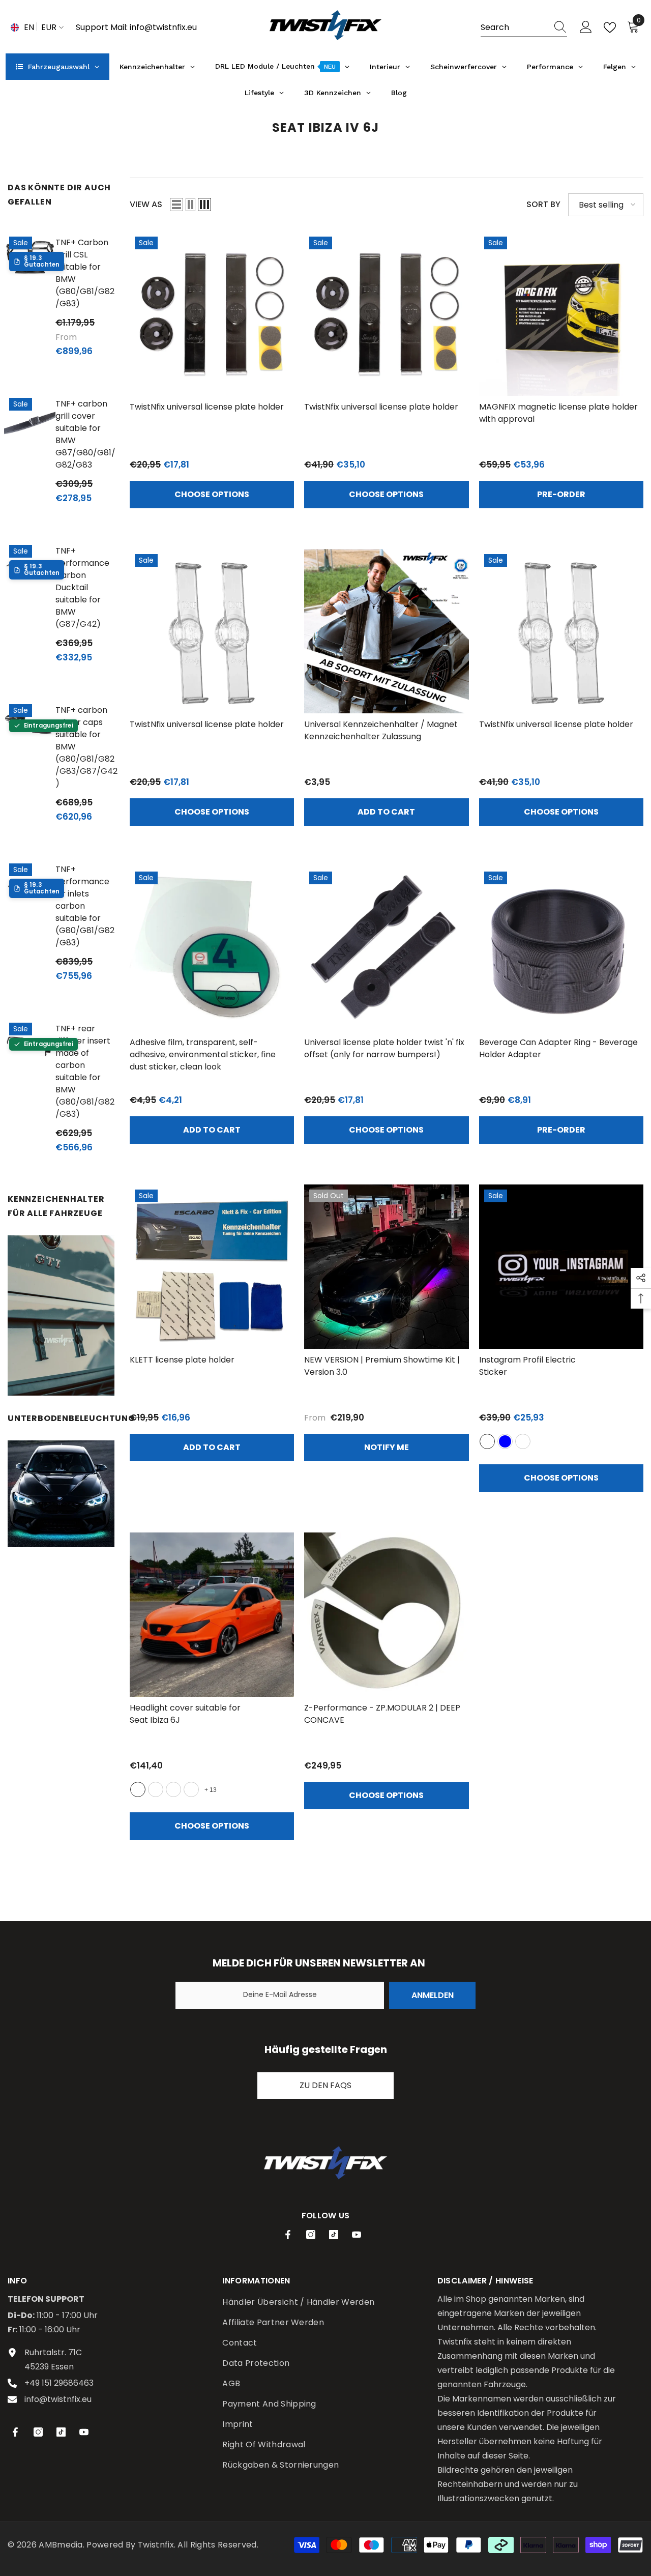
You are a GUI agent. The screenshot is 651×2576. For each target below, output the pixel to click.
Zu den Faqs (325, 2085)
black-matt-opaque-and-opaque (156, 1789)
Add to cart (386, 812)
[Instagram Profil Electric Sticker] (561, 1267)
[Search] (524, 28)
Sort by (543, 204)
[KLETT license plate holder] (212, 1267)
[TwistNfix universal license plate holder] (212, 314)
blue (505, 1441)
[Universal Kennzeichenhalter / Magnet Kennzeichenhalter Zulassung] (386, 631)
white (487, 1441)
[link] (61, 1315)
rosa (523, 1441)
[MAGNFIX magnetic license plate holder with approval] (561, 314)
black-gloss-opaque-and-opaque (138, 1789)
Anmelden (433, 1995)
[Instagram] (311, 2235)
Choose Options (212, 494)
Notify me (387, 1447)
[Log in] (586, 27)
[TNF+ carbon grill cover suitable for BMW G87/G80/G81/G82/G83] (30, 418)
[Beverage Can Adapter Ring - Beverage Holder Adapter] (561, 949)
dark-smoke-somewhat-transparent (191, 1789)
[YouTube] (357, 2235)
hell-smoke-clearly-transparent (173, 1789)
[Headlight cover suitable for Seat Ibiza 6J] (212, 1615)
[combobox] (514, 27)
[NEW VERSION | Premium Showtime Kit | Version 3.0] (386, 1267)
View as (146, 204)
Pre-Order (561, 494)
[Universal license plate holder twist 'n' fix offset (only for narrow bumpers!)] (386, 949)
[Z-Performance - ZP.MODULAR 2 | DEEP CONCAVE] (386, 1615)
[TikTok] (334, 2235)
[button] (176, 205)
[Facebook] (288, 2235)
